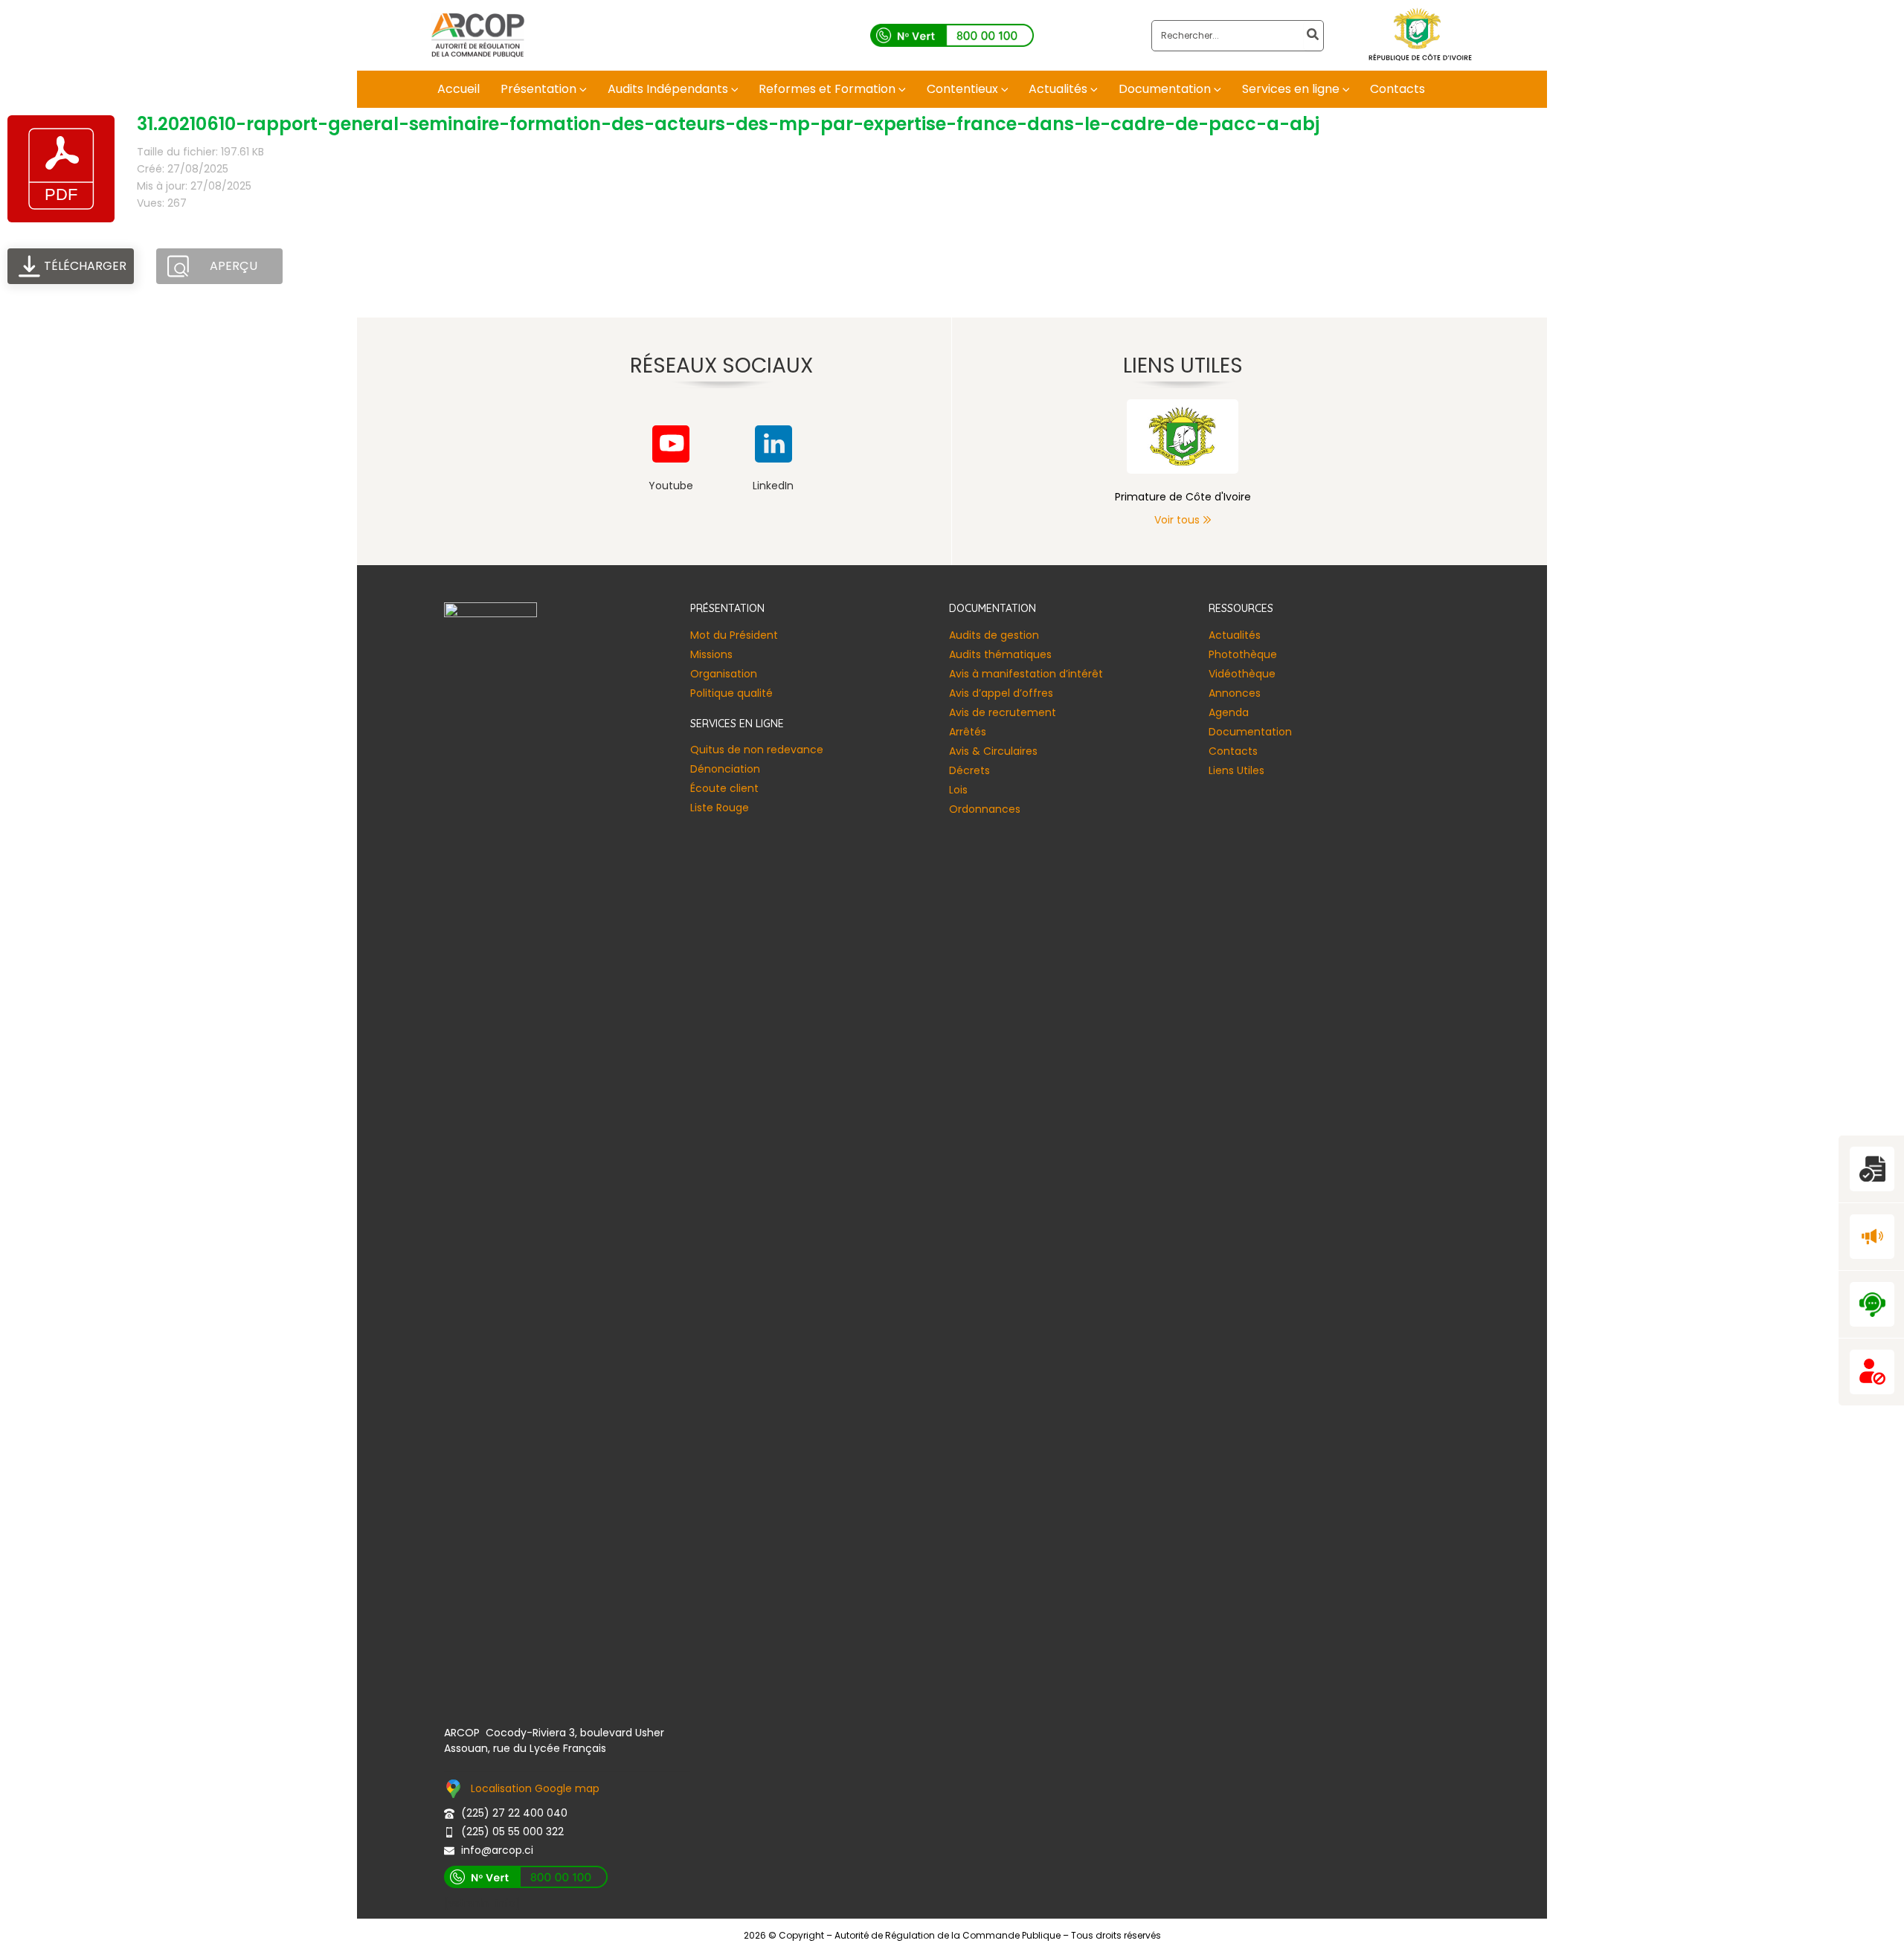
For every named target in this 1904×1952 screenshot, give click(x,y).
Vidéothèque (1242, 674)
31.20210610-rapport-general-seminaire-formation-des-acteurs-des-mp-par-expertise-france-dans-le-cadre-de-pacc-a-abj (728, 124)
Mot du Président (734, 635)
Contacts (1233, 751)
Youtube (671, 486)
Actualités (1235, 635)
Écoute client (724, 788)
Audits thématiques (1000, 654)
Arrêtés (968, 732)
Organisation (724, 674)
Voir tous (1177, 520)
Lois (958, 790)
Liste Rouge (720, 808)
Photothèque (1243, 654)
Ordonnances (985, 809)
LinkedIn (773, 486)
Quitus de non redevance (757, 750)
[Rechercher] (1313, 36)
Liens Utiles (1236, 770)
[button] (582, 89)
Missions (711, 654)
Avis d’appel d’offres (1001, 693)
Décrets (969, 770)
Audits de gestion (994, 635)
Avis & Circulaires (993, 751)
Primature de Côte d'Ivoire (1183, 497)
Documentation (1250, 732)
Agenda (1229, 712)
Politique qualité (731, 693)
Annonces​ (1235, 693)
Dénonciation (725, 769)
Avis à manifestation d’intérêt (1026, 674)
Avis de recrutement (1003, 712)
